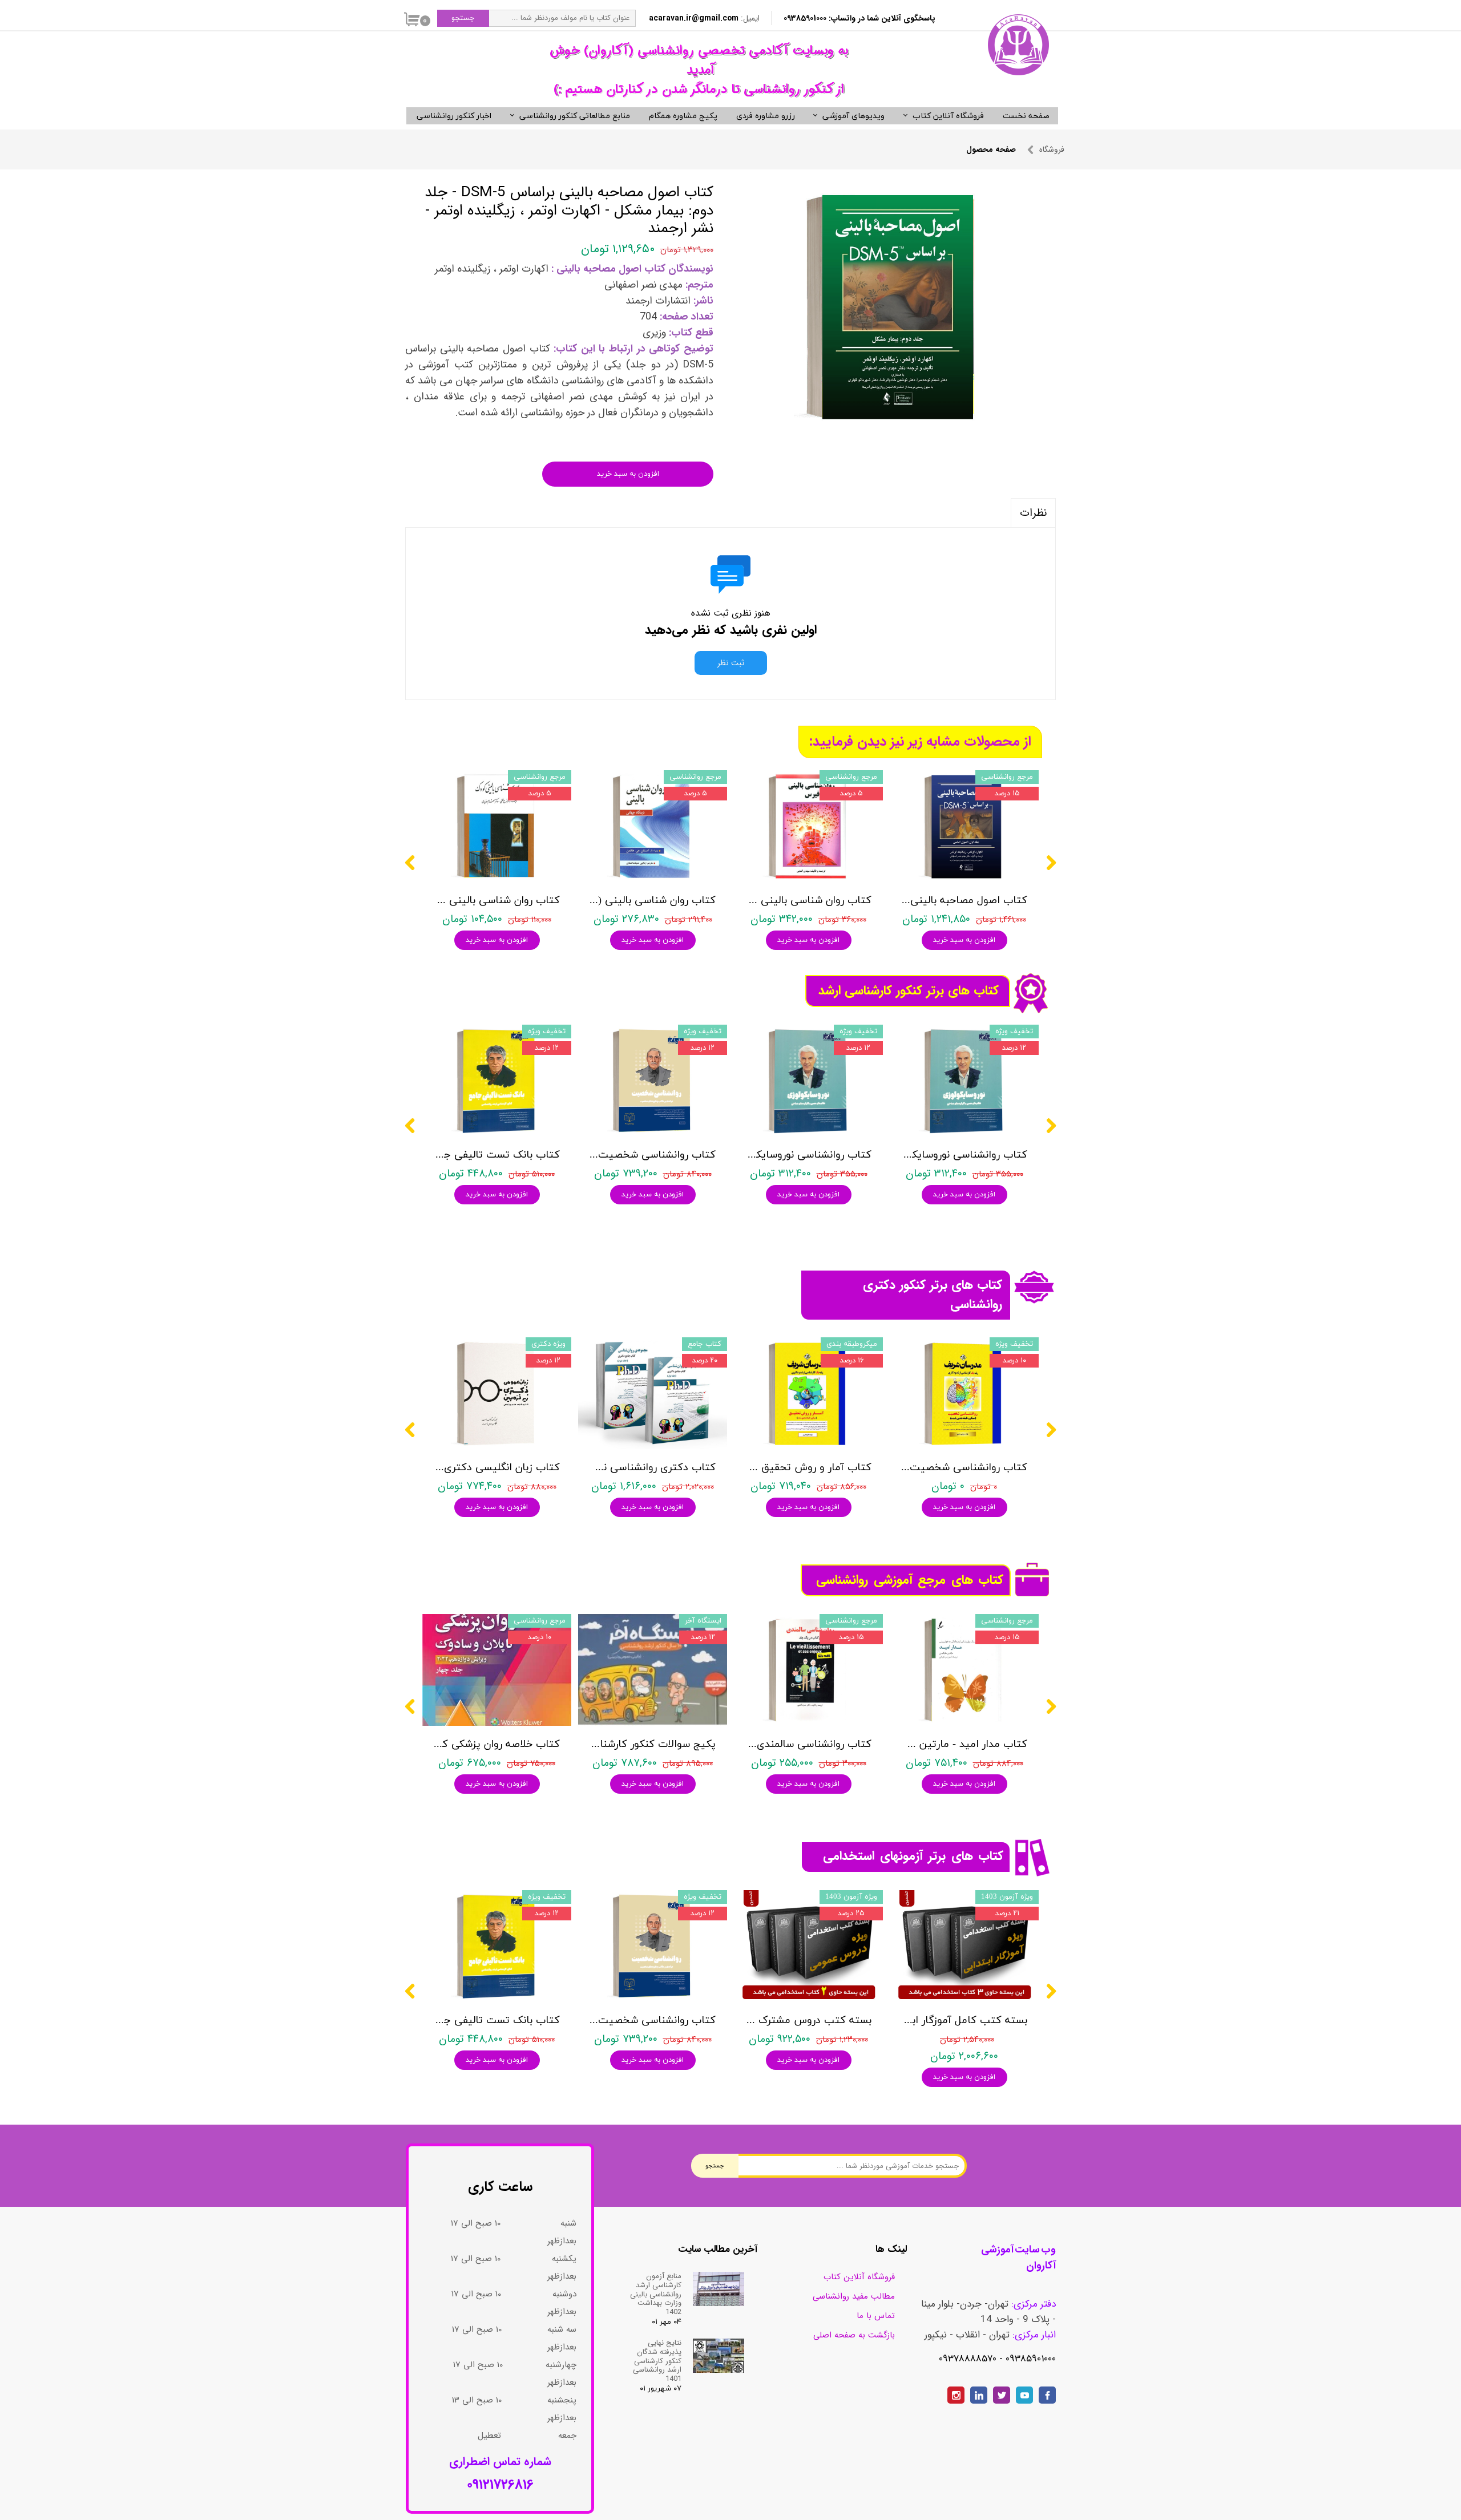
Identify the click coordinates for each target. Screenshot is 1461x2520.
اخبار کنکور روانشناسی (454, 116)
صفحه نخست (1026, 116)
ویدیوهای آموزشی (853, 116)
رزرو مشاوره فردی (766, 116)
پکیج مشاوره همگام (683, 116)
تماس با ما (876, 2316)
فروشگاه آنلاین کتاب (948, 116)
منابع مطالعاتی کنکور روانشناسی (575, 116)
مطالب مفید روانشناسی (854, 2296)
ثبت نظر (731, 663)
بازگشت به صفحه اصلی (854, 2335)
